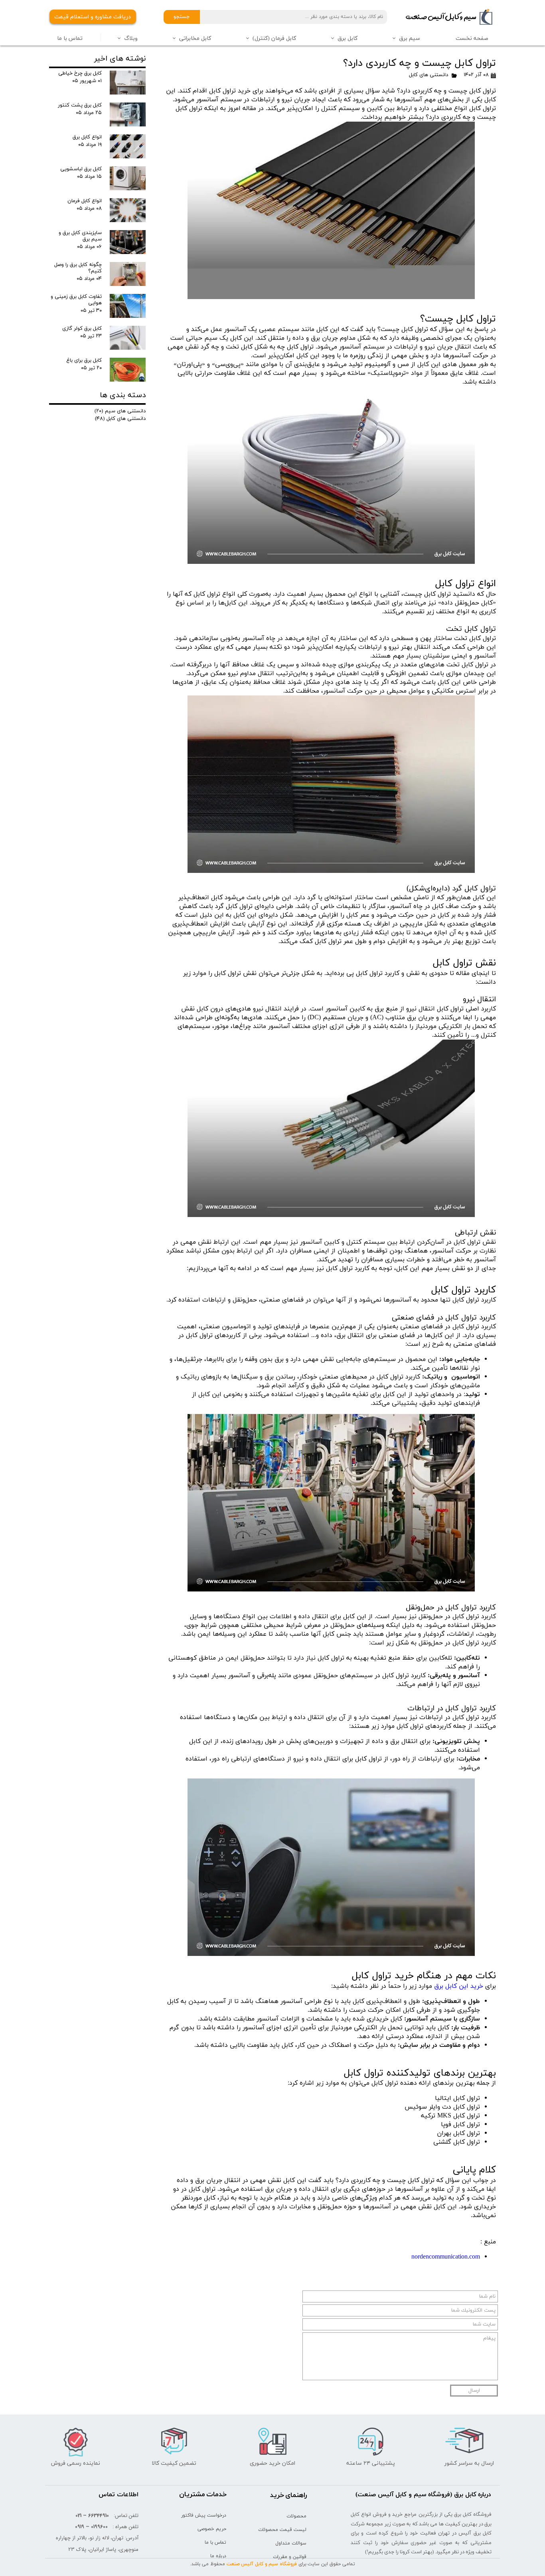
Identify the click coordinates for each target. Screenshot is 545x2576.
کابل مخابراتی (195, 38)
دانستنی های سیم (120, 411)
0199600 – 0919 (91, 2527)
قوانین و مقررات (290, 2557)
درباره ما (218, 2556)
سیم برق (410, 38)
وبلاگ (131, 38)
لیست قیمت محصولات (282, 2530)
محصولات (296, 2516)
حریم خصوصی (212, 2529)
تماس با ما (70, 38)
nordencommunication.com (446, 2257)
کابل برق (348, 38)
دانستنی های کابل (428, 75)
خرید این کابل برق (459, 1986)
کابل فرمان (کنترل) (274, 38)
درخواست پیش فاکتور (204, 2515)
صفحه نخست (472, 38)
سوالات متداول (291, 2543)
